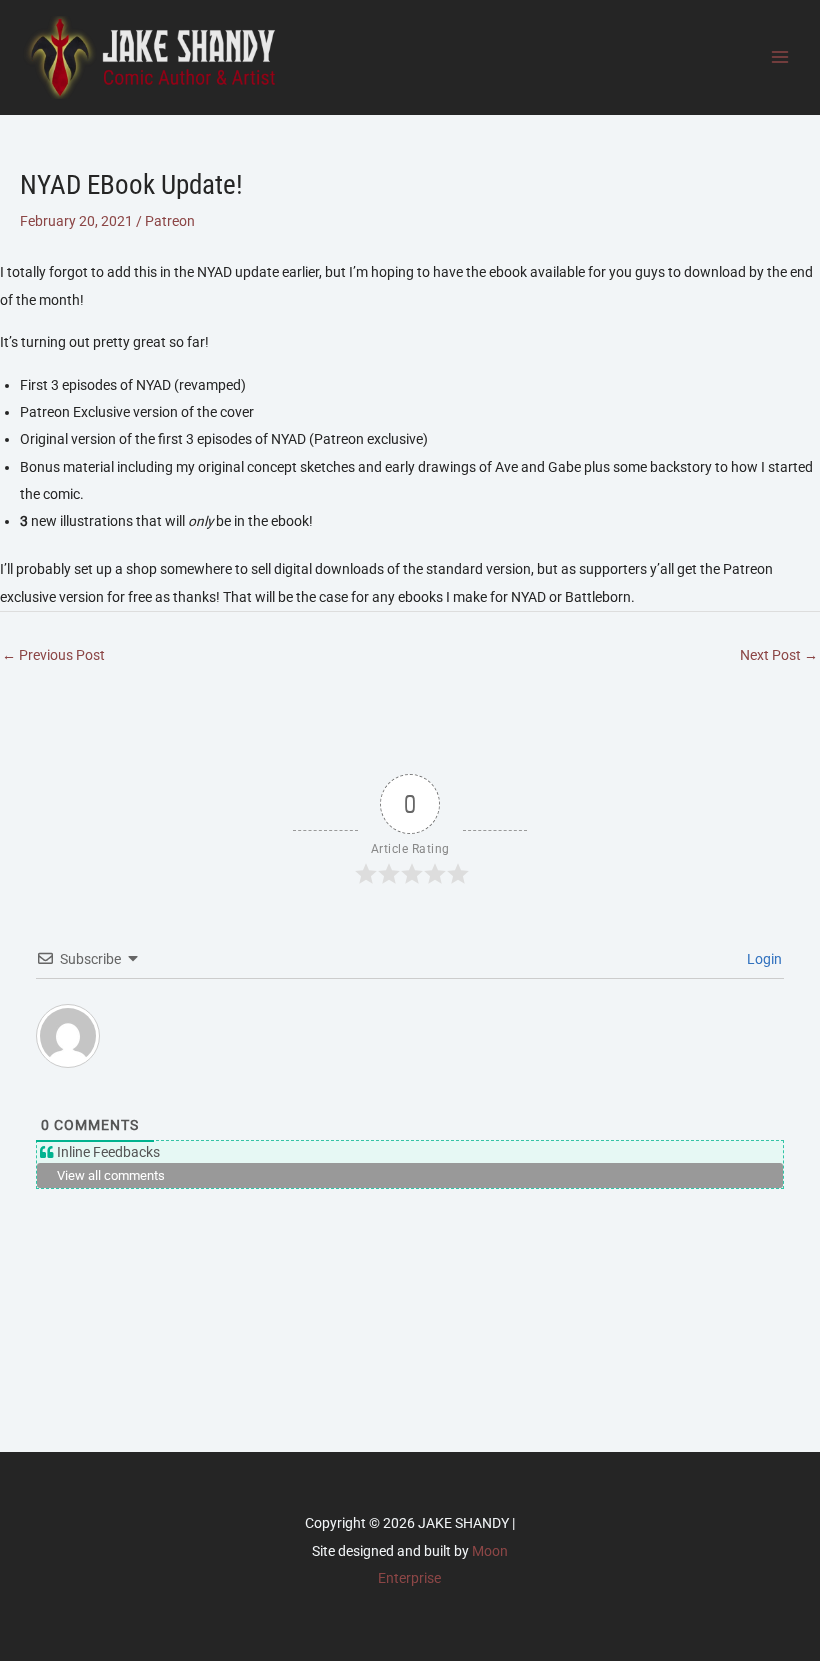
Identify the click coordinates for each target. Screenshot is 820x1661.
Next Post (779, 655)
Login (763, 959)
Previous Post (53, 655)
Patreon (170, 221)
